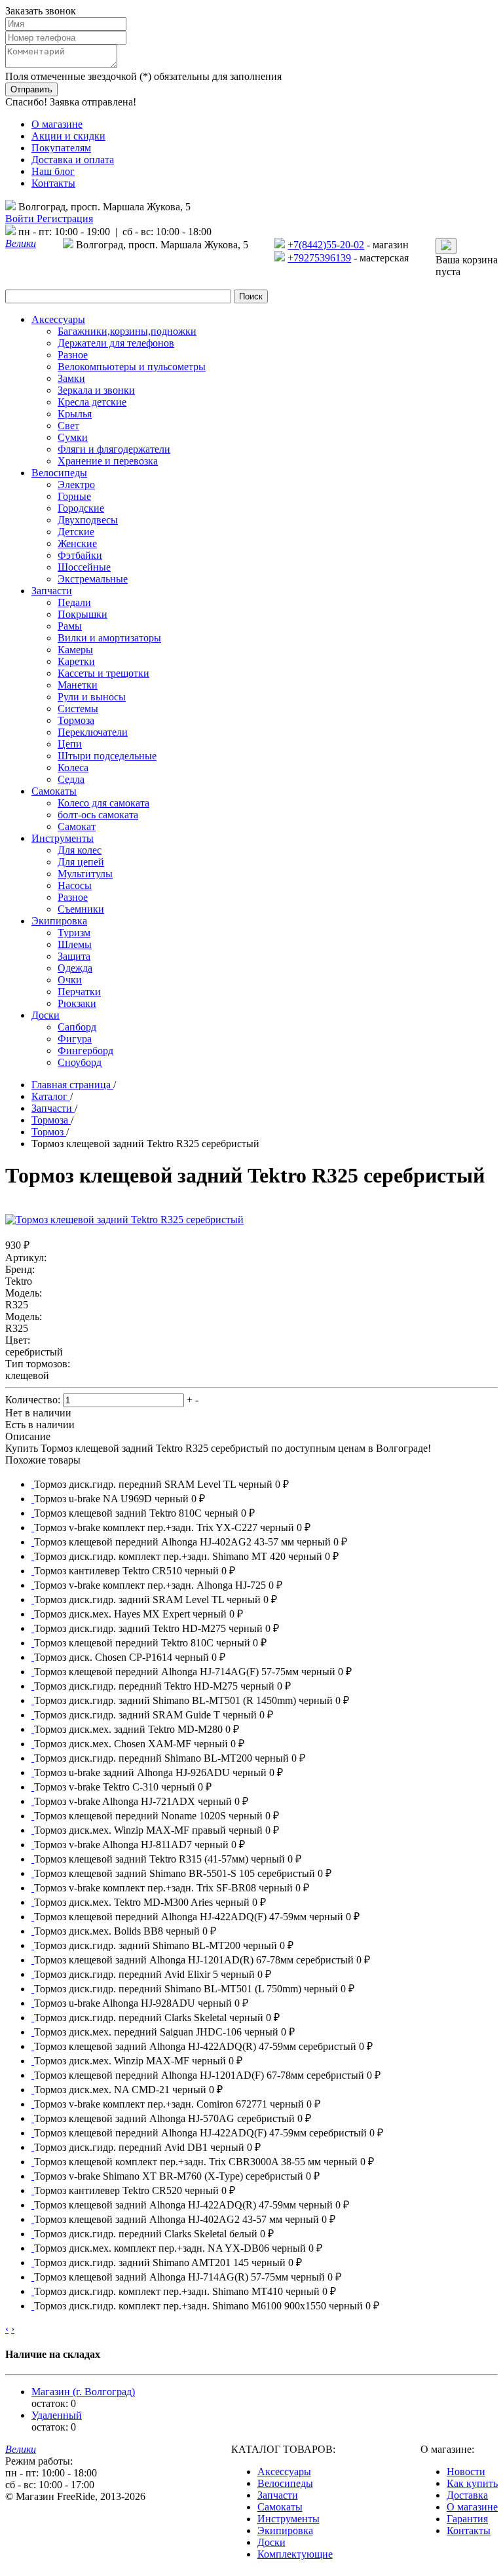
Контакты (53, 183)
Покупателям (61, 148)
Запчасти (278, 2495)
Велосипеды (285, 2483)
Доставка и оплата (73, 160)
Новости (466, 2472)
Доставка (467, 2495)
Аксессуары (284, 2472)
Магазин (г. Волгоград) (83, 2392)
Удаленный (57, 2415)
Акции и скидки (68, 136)
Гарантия (467, 2519)
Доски (271, 2542)
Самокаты (280, 2507)
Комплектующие (295, 2554)
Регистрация (65, 218)
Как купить (472, 2483)
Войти (21, 218)
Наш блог (53, 171)
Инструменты (289, 2519)
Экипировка (285, 2530)
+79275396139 (319, 258)
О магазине (57, 124)
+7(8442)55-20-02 (326, 245)
